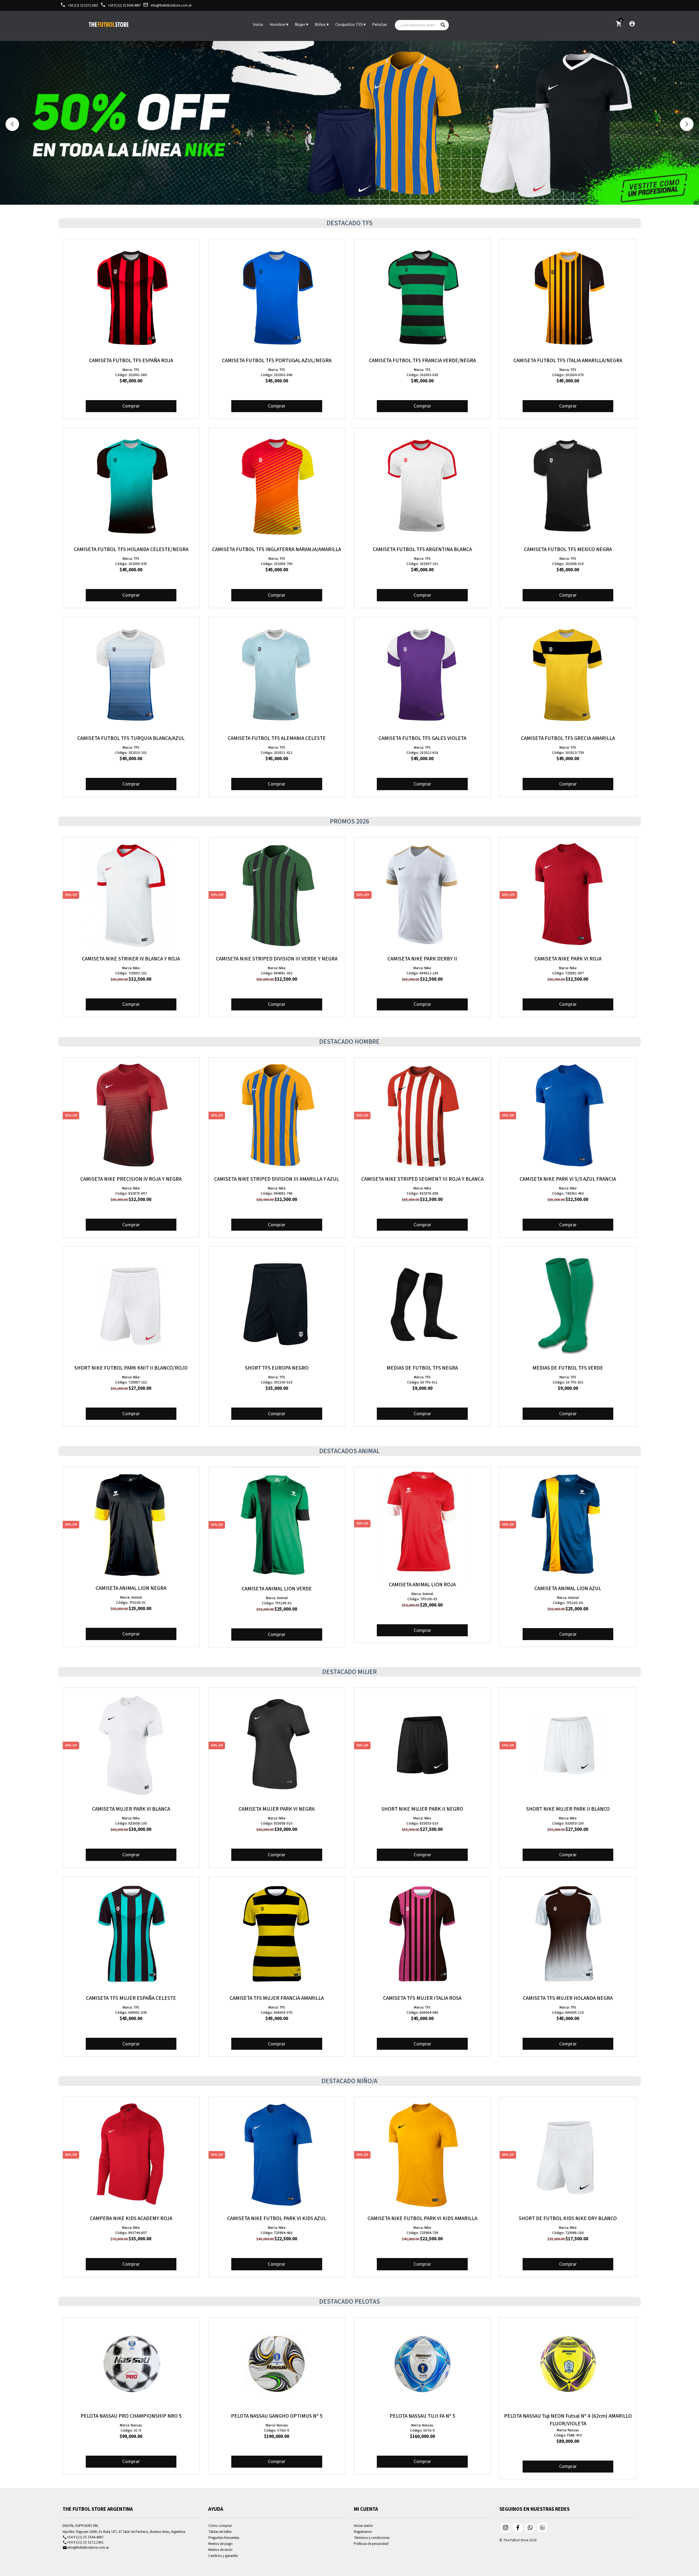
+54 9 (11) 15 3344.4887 (121, 5)
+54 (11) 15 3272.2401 (79, 5)
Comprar (131, 406)
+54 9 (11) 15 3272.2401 (83, 2542)
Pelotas (380, 25)
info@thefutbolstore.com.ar (167, 5)
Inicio (258, 25)
